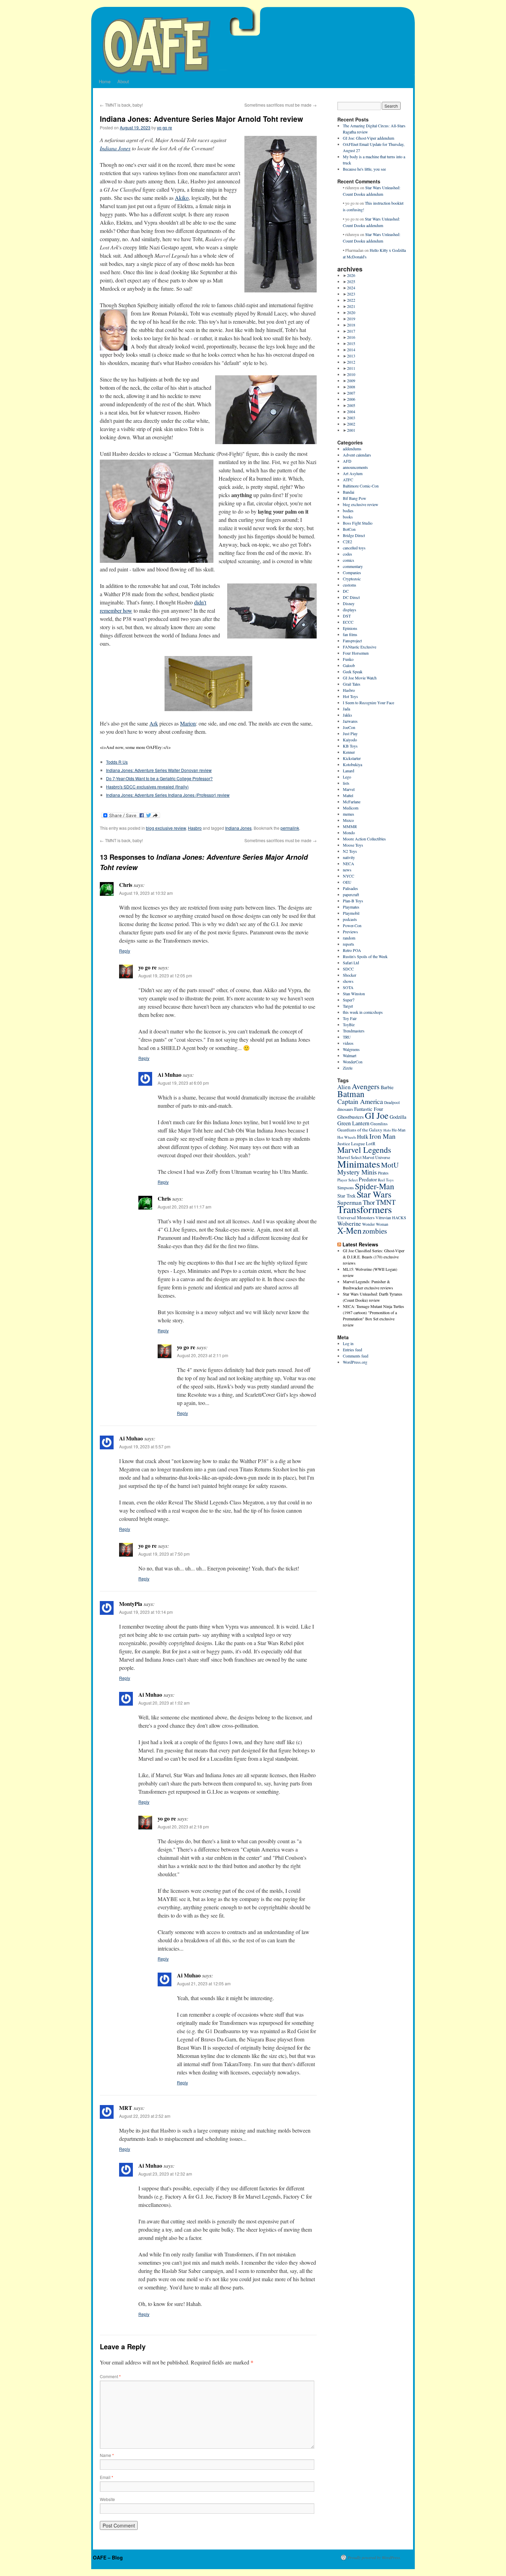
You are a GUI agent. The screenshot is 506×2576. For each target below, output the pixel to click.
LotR (371, 1144)
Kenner (349, 752)
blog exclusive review (166, 828)
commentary (353, 566)
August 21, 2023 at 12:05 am (204, 1983)
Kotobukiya (352, 764)
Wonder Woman (375, 1224)
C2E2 (347, 541)
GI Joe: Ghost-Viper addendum (368, 138)
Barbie (387, 1087)
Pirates (383, 1173)
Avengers (366, 1086)
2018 (351, 325)
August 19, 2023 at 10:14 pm (146, 1612)
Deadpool (392, 1102)
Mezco (348, 820)
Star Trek (346, 1196)
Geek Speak (353, 672)
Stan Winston (354, 994)
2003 (351, 418)
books (348, 517)
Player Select (347, 1180)
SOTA (348, 987)
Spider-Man (375, 1186)
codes (347, 554)
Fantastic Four (369, 1109)
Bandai (349, 492)
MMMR (350, 826)
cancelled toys (354, 548)
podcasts (350, 919)
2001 (351, 430)
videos (348, 1043)
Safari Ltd (351, 963)
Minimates (359, 1164)
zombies (375, 1231)
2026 (351, 275)
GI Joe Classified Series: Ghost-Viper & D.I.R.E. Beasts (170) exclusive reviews (374, 1257)
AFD (347, 461)
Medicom (351, 808)
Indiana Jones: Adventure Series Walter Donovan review (159, 770)
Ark (154, 723)
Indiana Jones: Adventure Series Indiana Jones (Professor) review (168, 795)
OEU (347, 882)
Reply (125, 951)
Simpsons (346, 1188)
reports (349, 944)
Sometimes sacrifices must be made (281, 105)
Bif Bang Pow (355, 498)
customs (350, 585)
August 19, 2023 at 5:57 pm (145, 1446)
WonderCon (353, 1062)
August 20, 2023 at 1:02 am (164, 1703)
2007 (351, 393)
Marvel (349, 789)
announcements (355, 467)
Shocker (350, 975)
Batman (351, 1094)
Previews (350, 932)
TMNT (386, 1202)
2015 (351, 343)
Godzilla (398, 1117)
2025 (351, 281)
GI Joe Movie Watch (360, 678)
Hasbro (195, 828)
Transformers (365, 1209)
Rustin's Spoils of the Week (365, 956)
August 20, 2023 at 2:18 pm (183, 1827)
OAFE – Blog (108, 2557)
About (123, 81)
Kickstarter (352, 758)
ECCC (348, 622)
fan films (350, 634)
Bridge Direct (354, 535)
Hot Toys (350, 696)
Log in (348, 1343)
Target (348, 1006)
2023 (351, 294)
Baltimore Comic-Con (361, 486)
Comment (110, 2376)
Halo (387, 1130)
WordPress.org (355, 1362)
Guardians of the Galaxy (360, 1130)
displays (350, 610)
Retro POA (352, 950)
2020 (351, 312)
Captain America (360, 1101)
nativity (349, 857)
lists (346, 783)
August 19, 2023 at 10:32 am (146, 893)
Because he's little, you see (364, 169)
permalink (290, 828)
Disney (349, 603)
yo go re (165, 127)
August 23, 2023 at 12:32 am (165, 2174)
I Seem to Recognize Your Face (368, 702)
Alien (344, 1087)
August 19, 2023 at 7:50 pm (164, 1554)
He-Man (399, 1130)
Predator (368, 1179)
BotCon (349, 529)
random (349, 938)
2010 (351, 374)
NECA (349, 863)
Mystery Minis (357, 1172)
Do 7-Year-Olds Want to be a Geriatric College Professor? (159, 778)
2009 (351, 380)
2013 (351, 356)
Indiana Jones (115, 148)
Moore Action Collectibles (364, 839)
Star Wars (374, 1194)
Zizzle (348, 1068)
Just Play (350, 733)
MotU (390, 1165)
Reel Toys (386, 1180)
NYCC (349, 876)
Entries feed (352, 1350)
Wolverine (349, 1223)
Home (105, 81)
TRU (347, 1037)
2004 (351, 411)
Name (107, 2455)
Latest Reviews (360, 1244)
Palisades (350, 888)
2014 (351, 350)
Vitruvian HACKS (391, 1217)
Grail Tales (352, 684)
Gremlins (379, 1124)
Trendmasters (354, 1031)
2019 (351, 319)
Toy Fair (350, 1018)
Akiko (182, 198)
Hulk (363, 1137)
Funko (348, 659)
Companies (352, 572)
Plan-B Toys (353, 901)
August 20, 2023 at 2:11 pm (203, 1355)
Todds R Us (117, 762)
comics (349, 560)
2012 (351, 362)
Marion (188, 723)
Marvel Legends (364, 1150)
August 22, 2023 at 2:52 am (145, 2116)
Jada (346, 709)
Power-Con (352, 925)
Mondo (349, 833)
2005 (351, 405)
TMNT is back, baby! (121, 105)
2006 (351, 399)
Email (107, 2477)
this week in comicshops (363, 1012)
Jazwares (350, 721)
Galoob (349, 665)
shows (348, 981)
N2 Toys (350, 851)
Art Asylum (353, 473)
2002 (351, 424)
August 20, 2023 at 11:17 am (185, 1207)
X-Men (349, 1230)
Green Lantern (353, 1123)
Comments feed (356, 1356)
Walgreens (351, 1049)
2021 (351, 306)
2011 (351, 368)
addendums (352, 449)
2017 (351, 331)
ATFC (348, 480)
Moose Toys (353, 845)
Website (107, 2499)
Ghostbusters (351, 1117)
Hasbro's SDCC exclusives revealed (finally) (147, 787)
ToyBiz (349, 1024)
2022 (351, 300)
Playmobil (351, 913)
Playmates (351, 907)
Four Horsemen (356, 653)
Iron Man (382, 1136)
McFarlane (352, 802)
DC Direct (351, 597)
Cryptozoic (352, 579)
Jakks (347, 715)
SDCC (348, 969)
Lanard (349, 771)
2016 (351, 337)
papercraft (351, 894)
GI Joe (377, 1115)
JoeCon (349, 727)
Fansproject (352, 641)
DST (347, 616)
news (347, 870)
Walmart (350, 1055)
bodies (348, 511)
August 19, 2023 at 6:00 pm (183, 1083)
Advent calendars (357, 455)
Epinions (350, 628)
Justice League (351, 1144)
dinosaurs (345, 1109)
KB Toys (350, 746)
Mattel (348, 795)
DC (346, 591)
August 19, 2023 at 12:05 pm (165, 975)
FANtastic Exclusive (360, 647)
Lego (347, 777)
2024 (351, 288)
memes (349, 814)
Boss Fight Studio (358, 523)
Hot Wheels (347, 1137)
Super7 (349, 1000)
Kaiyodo (350, 740)
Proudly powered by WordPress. (374, 2557)
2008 (351, 387)
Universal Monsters (356, 1217)
